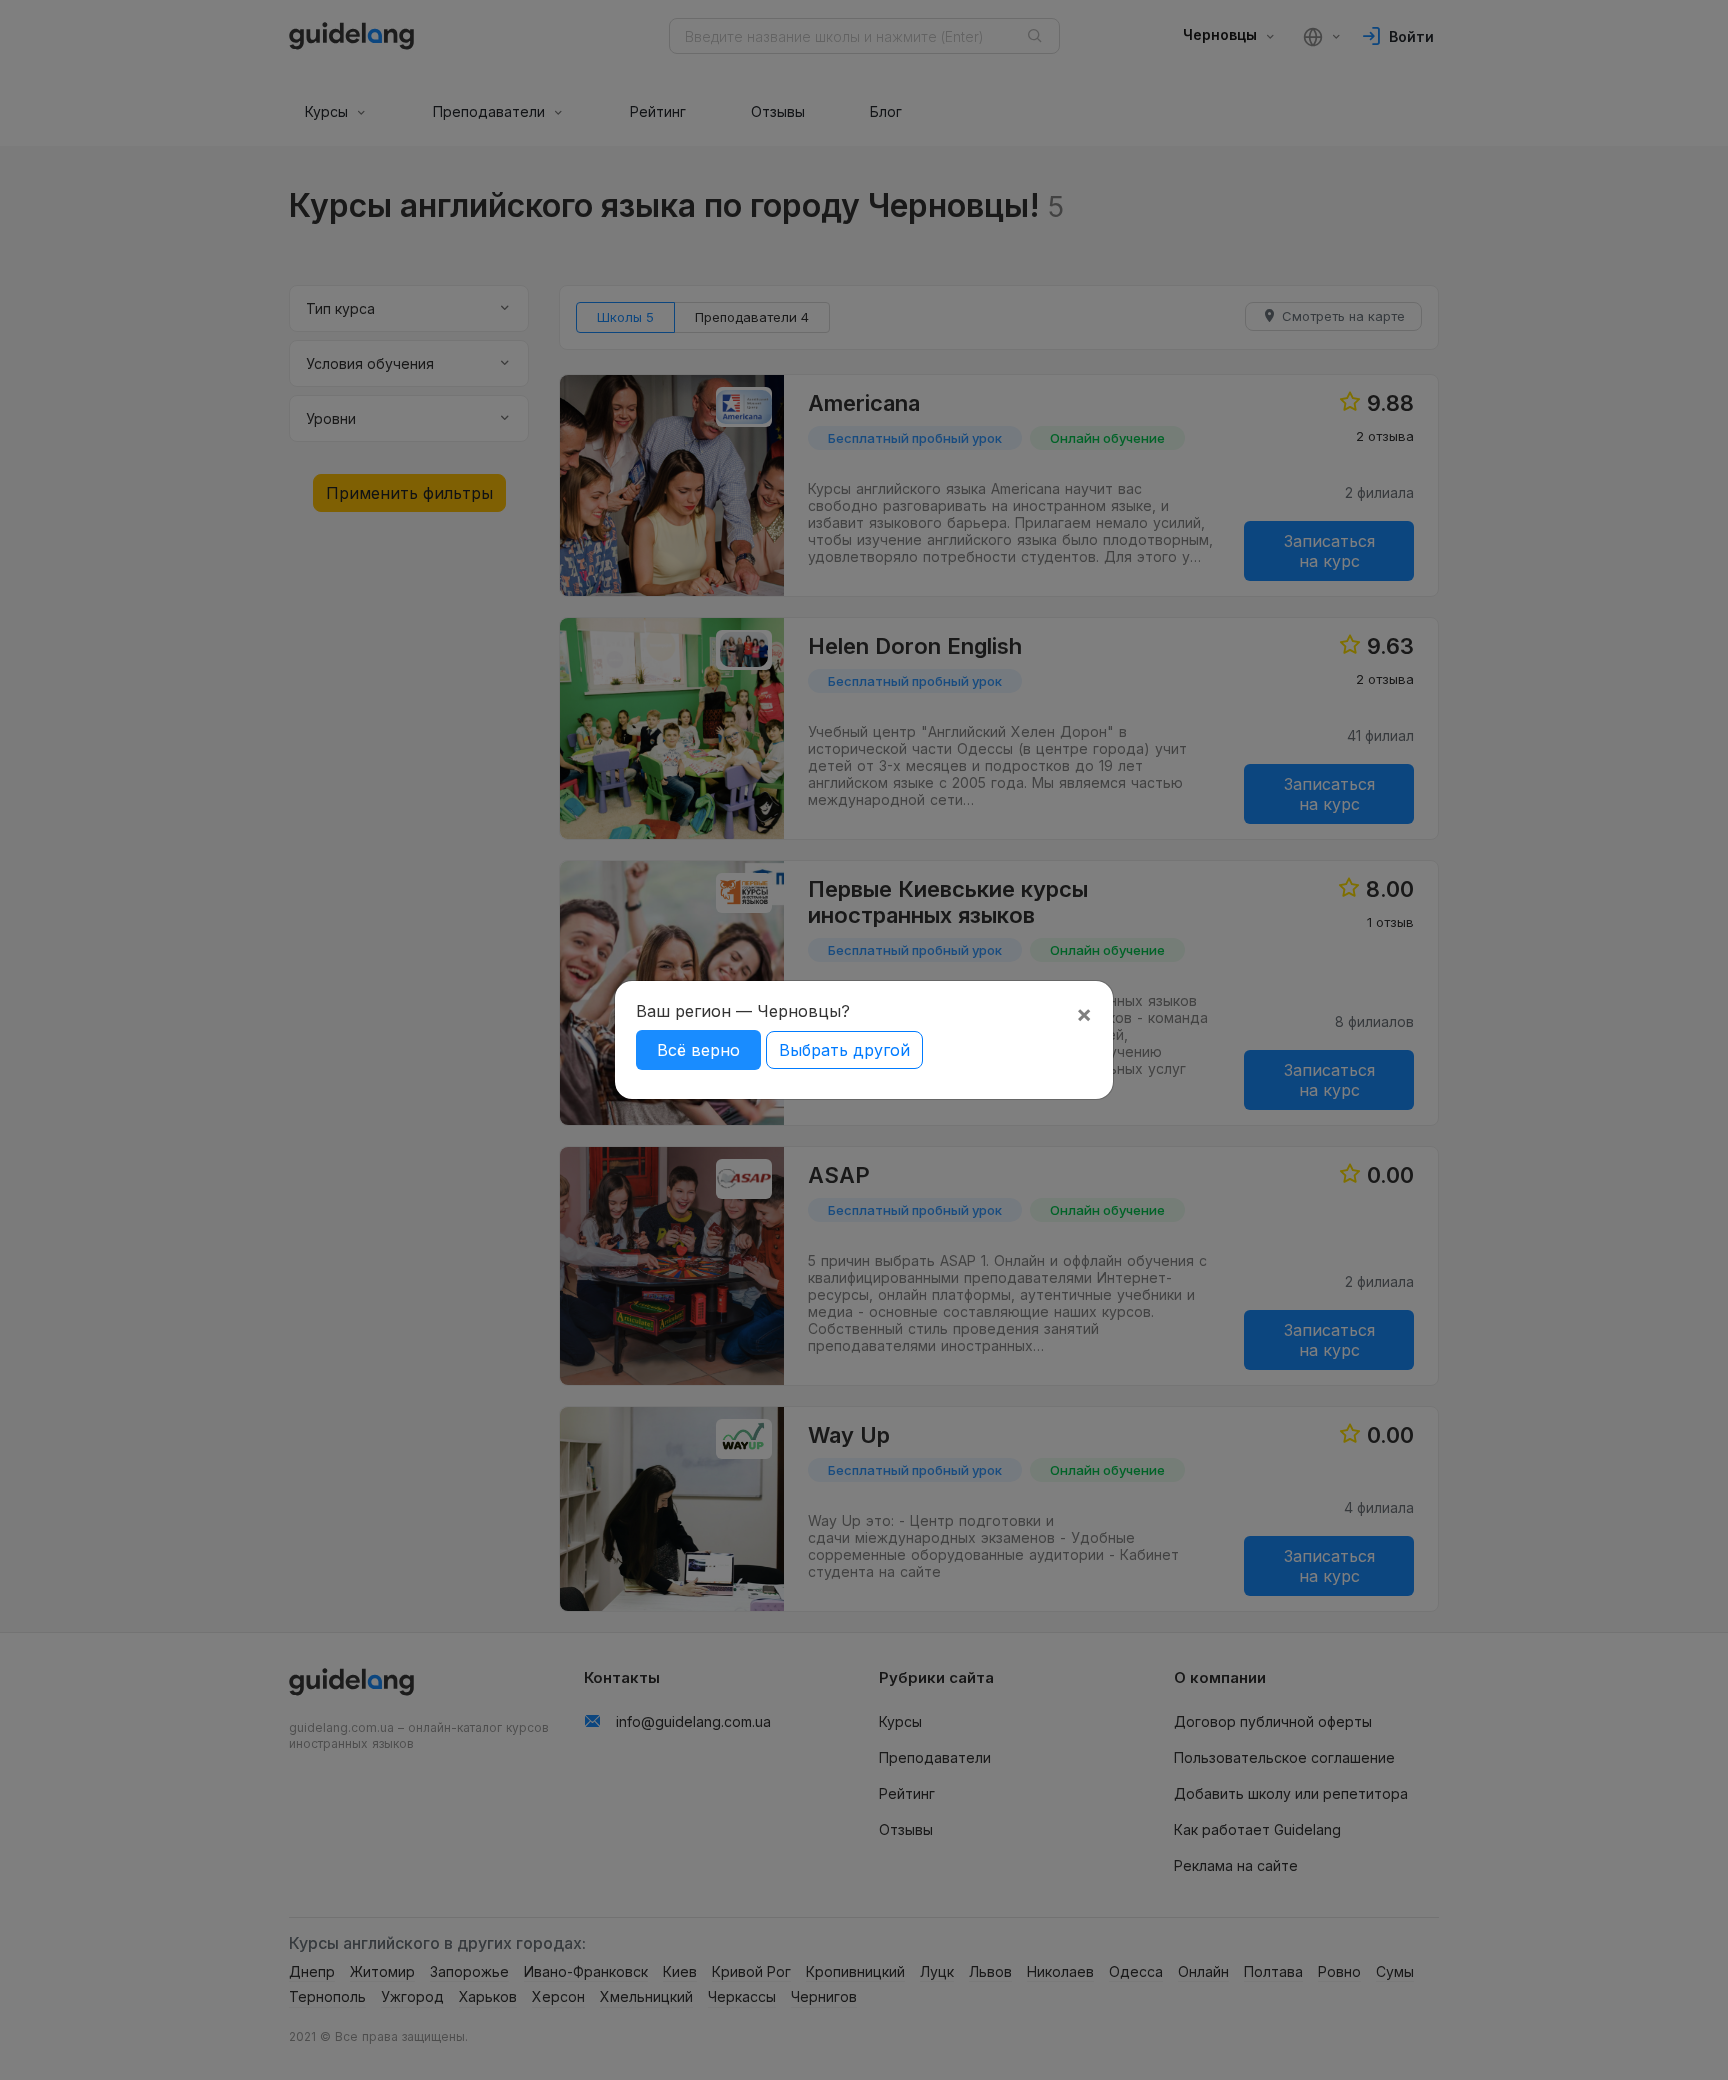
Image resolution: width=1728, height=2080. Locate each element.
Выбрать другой (844, 1050)
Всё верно (698, 1050)
